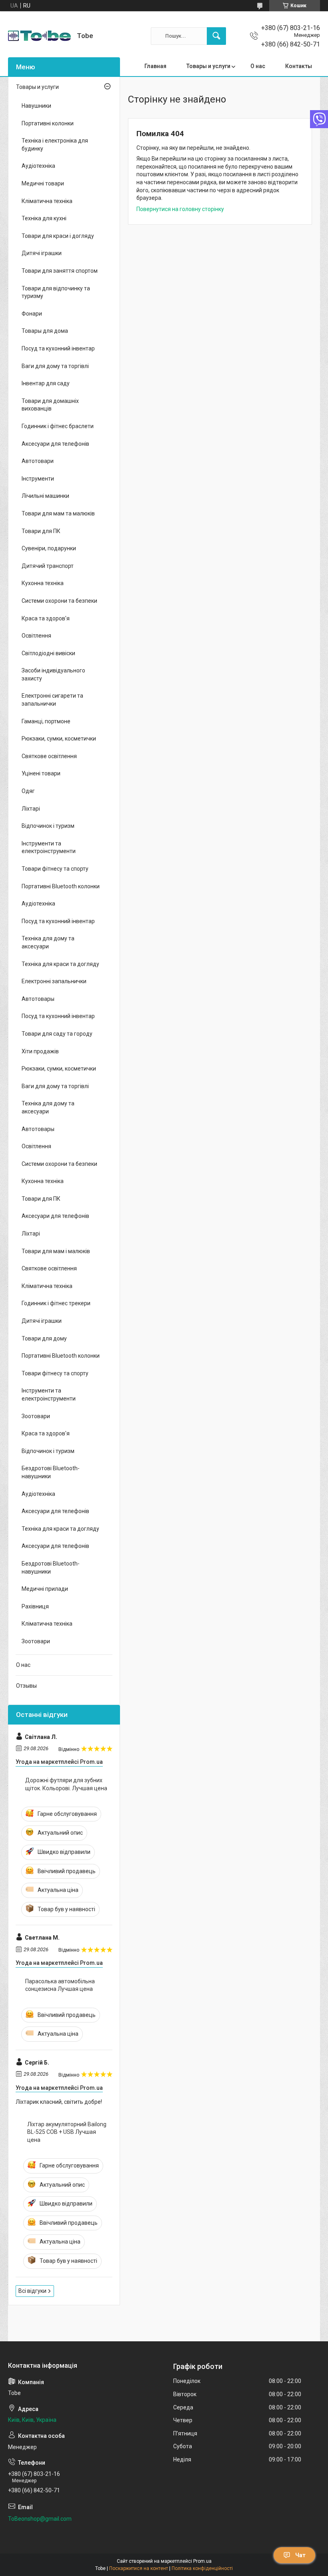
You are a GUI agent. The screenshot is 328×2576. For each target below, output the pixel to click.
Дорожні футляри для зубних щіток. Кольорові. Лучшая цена (66, 1784)
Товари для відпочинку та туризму (56, 292)
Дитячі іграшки (42, 253)
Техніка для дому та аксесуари (48, 942)
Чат (300, 2555)
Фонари (32, 314)
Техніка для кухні (44, 218)
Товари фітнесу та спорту (55, 869)
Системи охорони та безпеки (59, 601)
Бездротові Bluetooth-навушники (51, 1472)
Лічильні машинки (45, 496)
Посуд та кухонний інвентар (58, 348)
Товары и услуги (208, 66)
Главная (155, 66)
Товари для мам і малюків (56, 1251)
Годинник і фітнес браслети (58, 426)
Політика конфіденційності (202, 2568)
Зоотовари (36, 1416)
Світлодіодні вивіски (48, 653)
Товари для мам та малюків (58, 513)
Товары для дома (45, 331)
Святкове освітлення (49, 756)
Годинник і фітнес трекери (56, 1303)
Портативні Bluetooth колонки (61, 886)
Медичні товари (43, 183)
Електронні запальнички (54, 981)
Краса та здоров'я (46, 618)
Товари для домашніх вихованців (50, 405)
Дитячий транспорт (48, 566)
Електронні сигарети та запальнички (52, 700)
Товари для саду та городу (57, 1034)
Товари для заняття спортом (60, 271)
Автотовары (38, 999)
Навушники (36, 106)
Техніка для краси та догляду (60, 964)
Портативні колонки (48, 123)
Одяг (28, 791)
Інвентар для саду (46, 383)
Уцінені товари (41, 773)
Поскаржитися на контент (139, 2568)
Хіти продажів (40, 1051)
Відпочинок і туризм (48, 826)
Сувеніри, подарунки (49, 548)
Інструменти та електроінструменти (49, 847)
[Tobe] (39, 36)
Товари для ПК (41, 531)
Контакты (299, 66)
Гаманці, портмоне (46, 721)
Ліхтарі (31, 809)
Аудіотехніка (38, 166)
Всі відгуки (32, 2291)
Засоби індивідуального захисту (53, 674)
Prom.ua (202, 2561)
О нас (258, 66)
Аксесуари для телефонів (55, 444)
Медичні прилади (45, 1589)
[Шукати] (216, 36)
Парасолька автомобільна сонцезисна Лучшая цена (60, 1985)
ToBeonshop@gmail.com (40, 2519)
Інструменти (38, 479)
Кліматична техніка (47, 201)
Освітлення (36, 636)
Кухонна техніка (43, 583)
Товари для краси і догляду (58, 236)
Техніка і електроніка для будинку (55, 145)
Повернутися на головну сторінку (180, 209)
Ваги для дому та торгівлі (55, 366)
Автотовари (38, 461)
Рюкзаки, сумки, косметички (59, 739)
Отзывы (26, 1686)
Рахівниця (35, 1606)
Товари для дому (44, 1338)
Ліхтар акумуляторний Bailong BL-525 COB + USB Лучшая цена (67, 2132)
